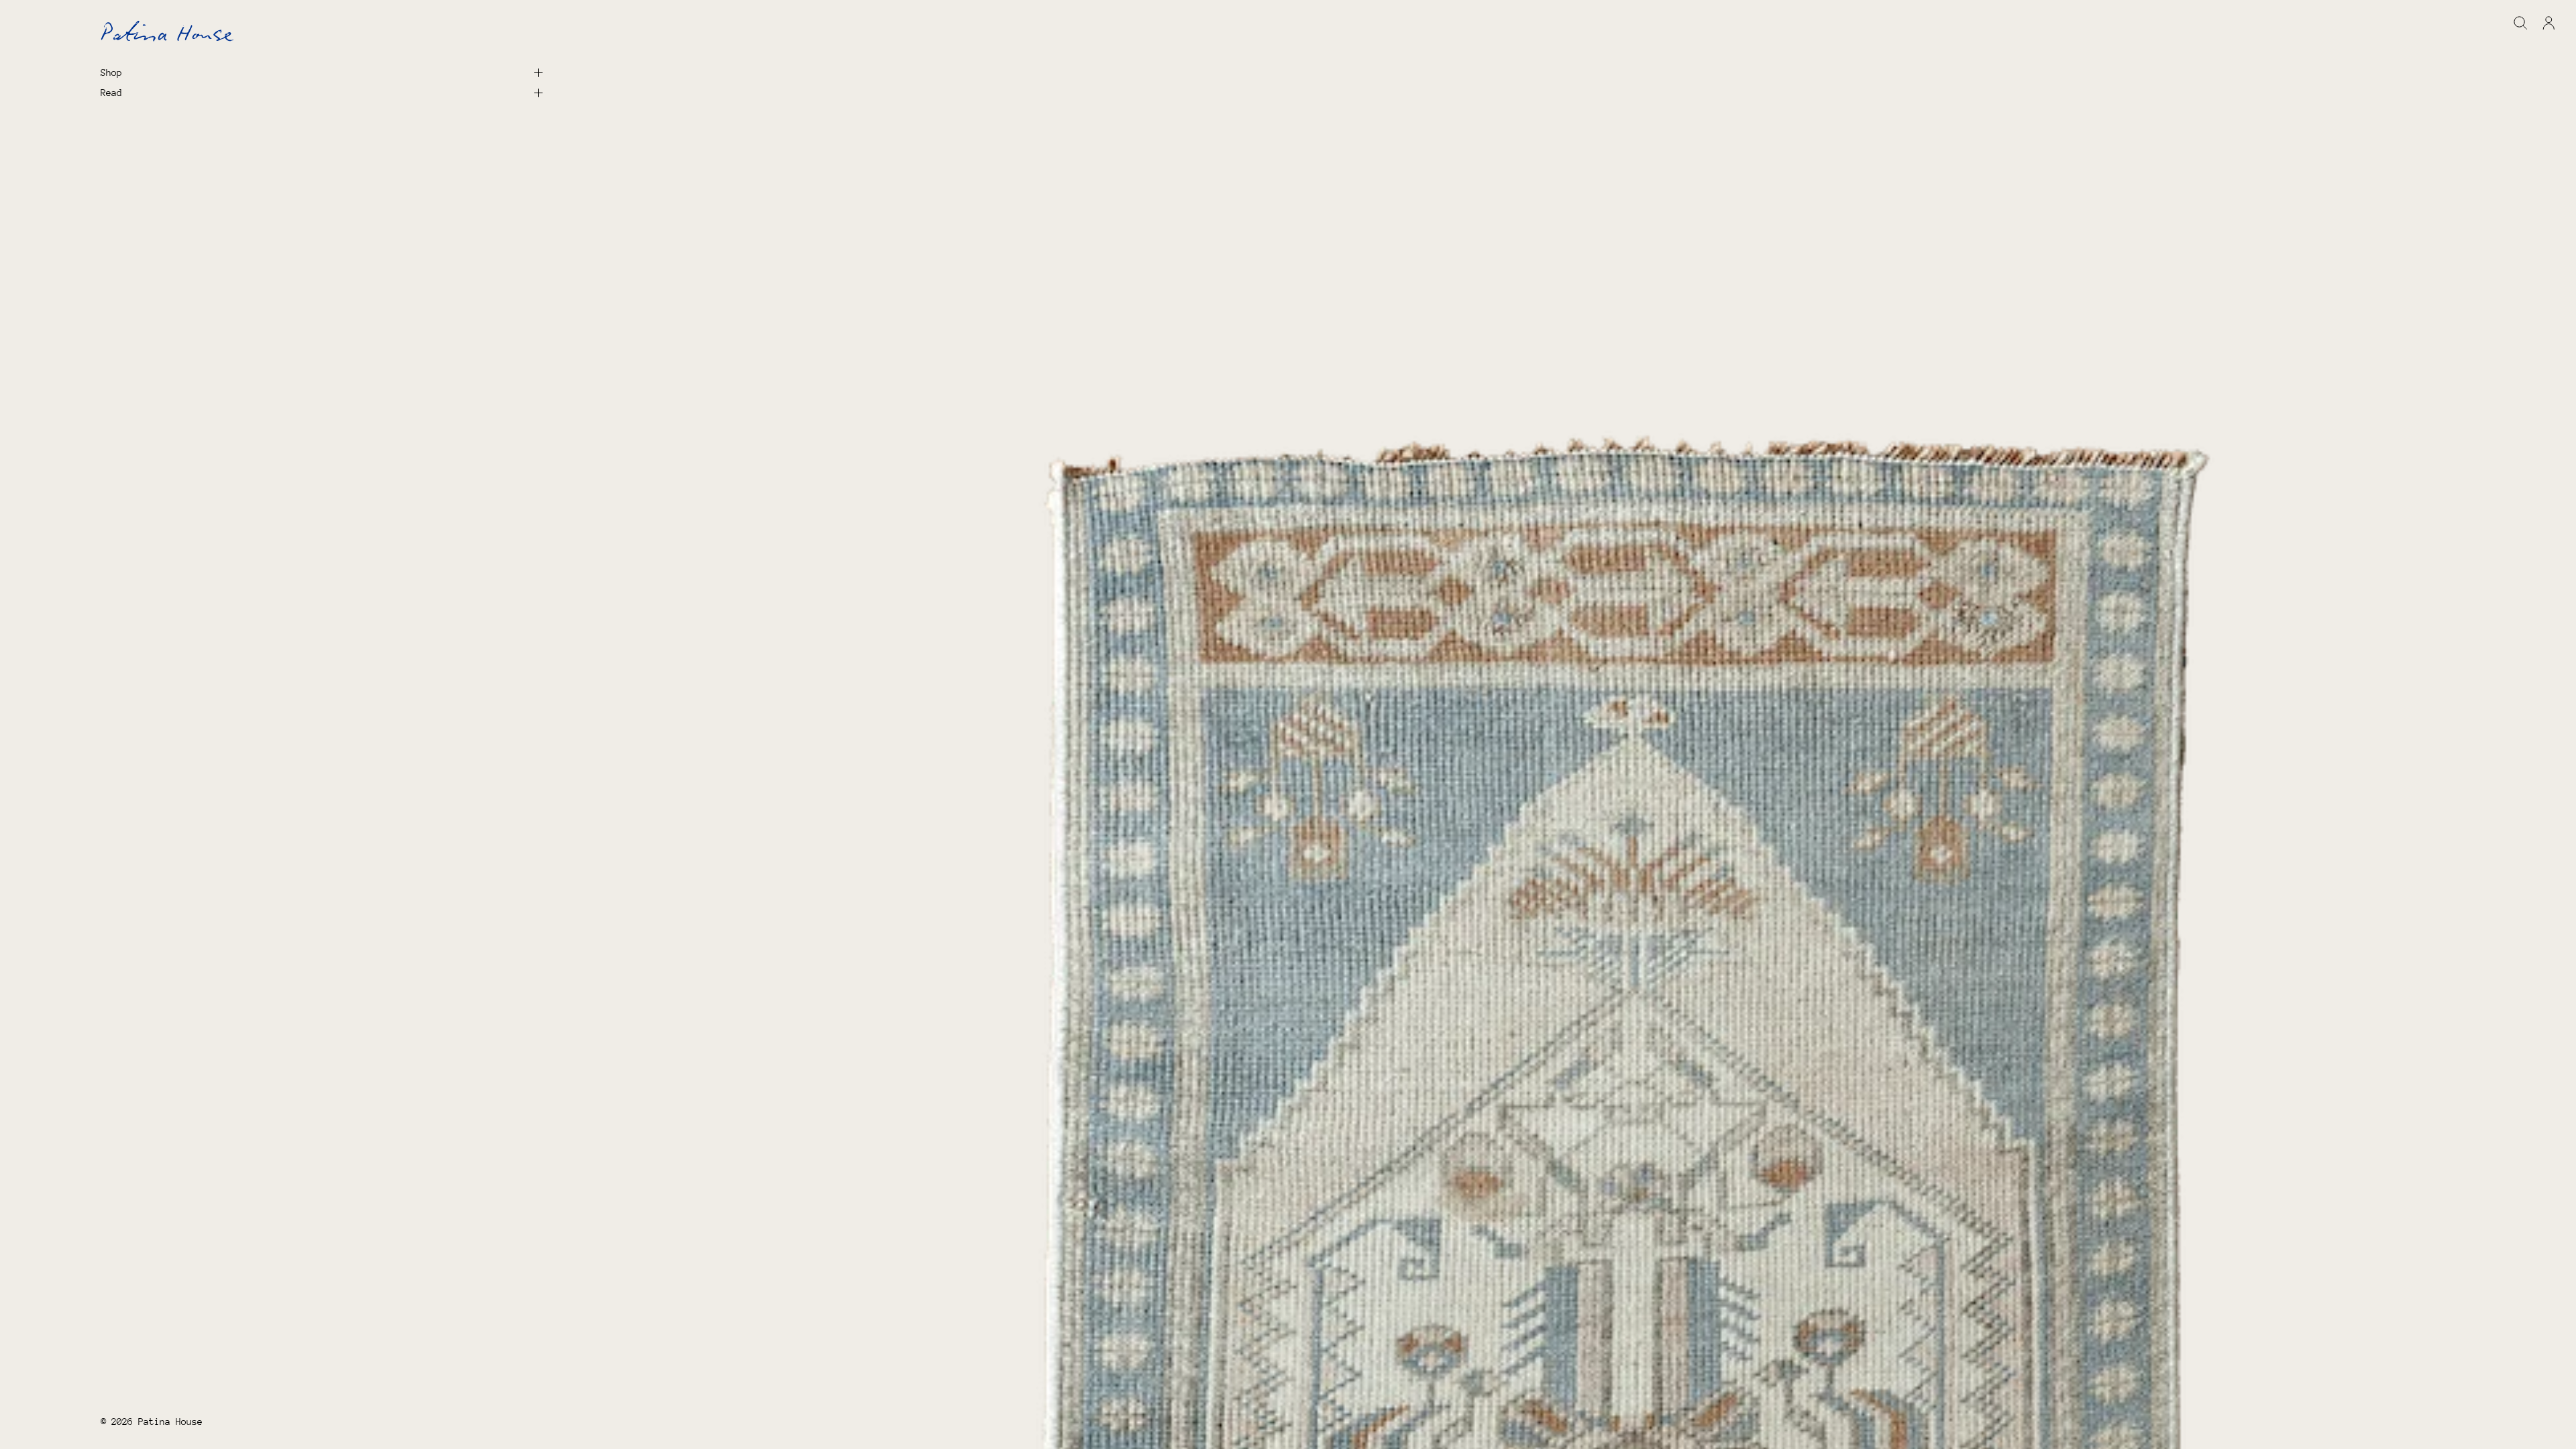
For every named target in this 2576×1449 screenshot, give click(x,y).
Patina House (170, 1421)
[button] (2521, 23)
